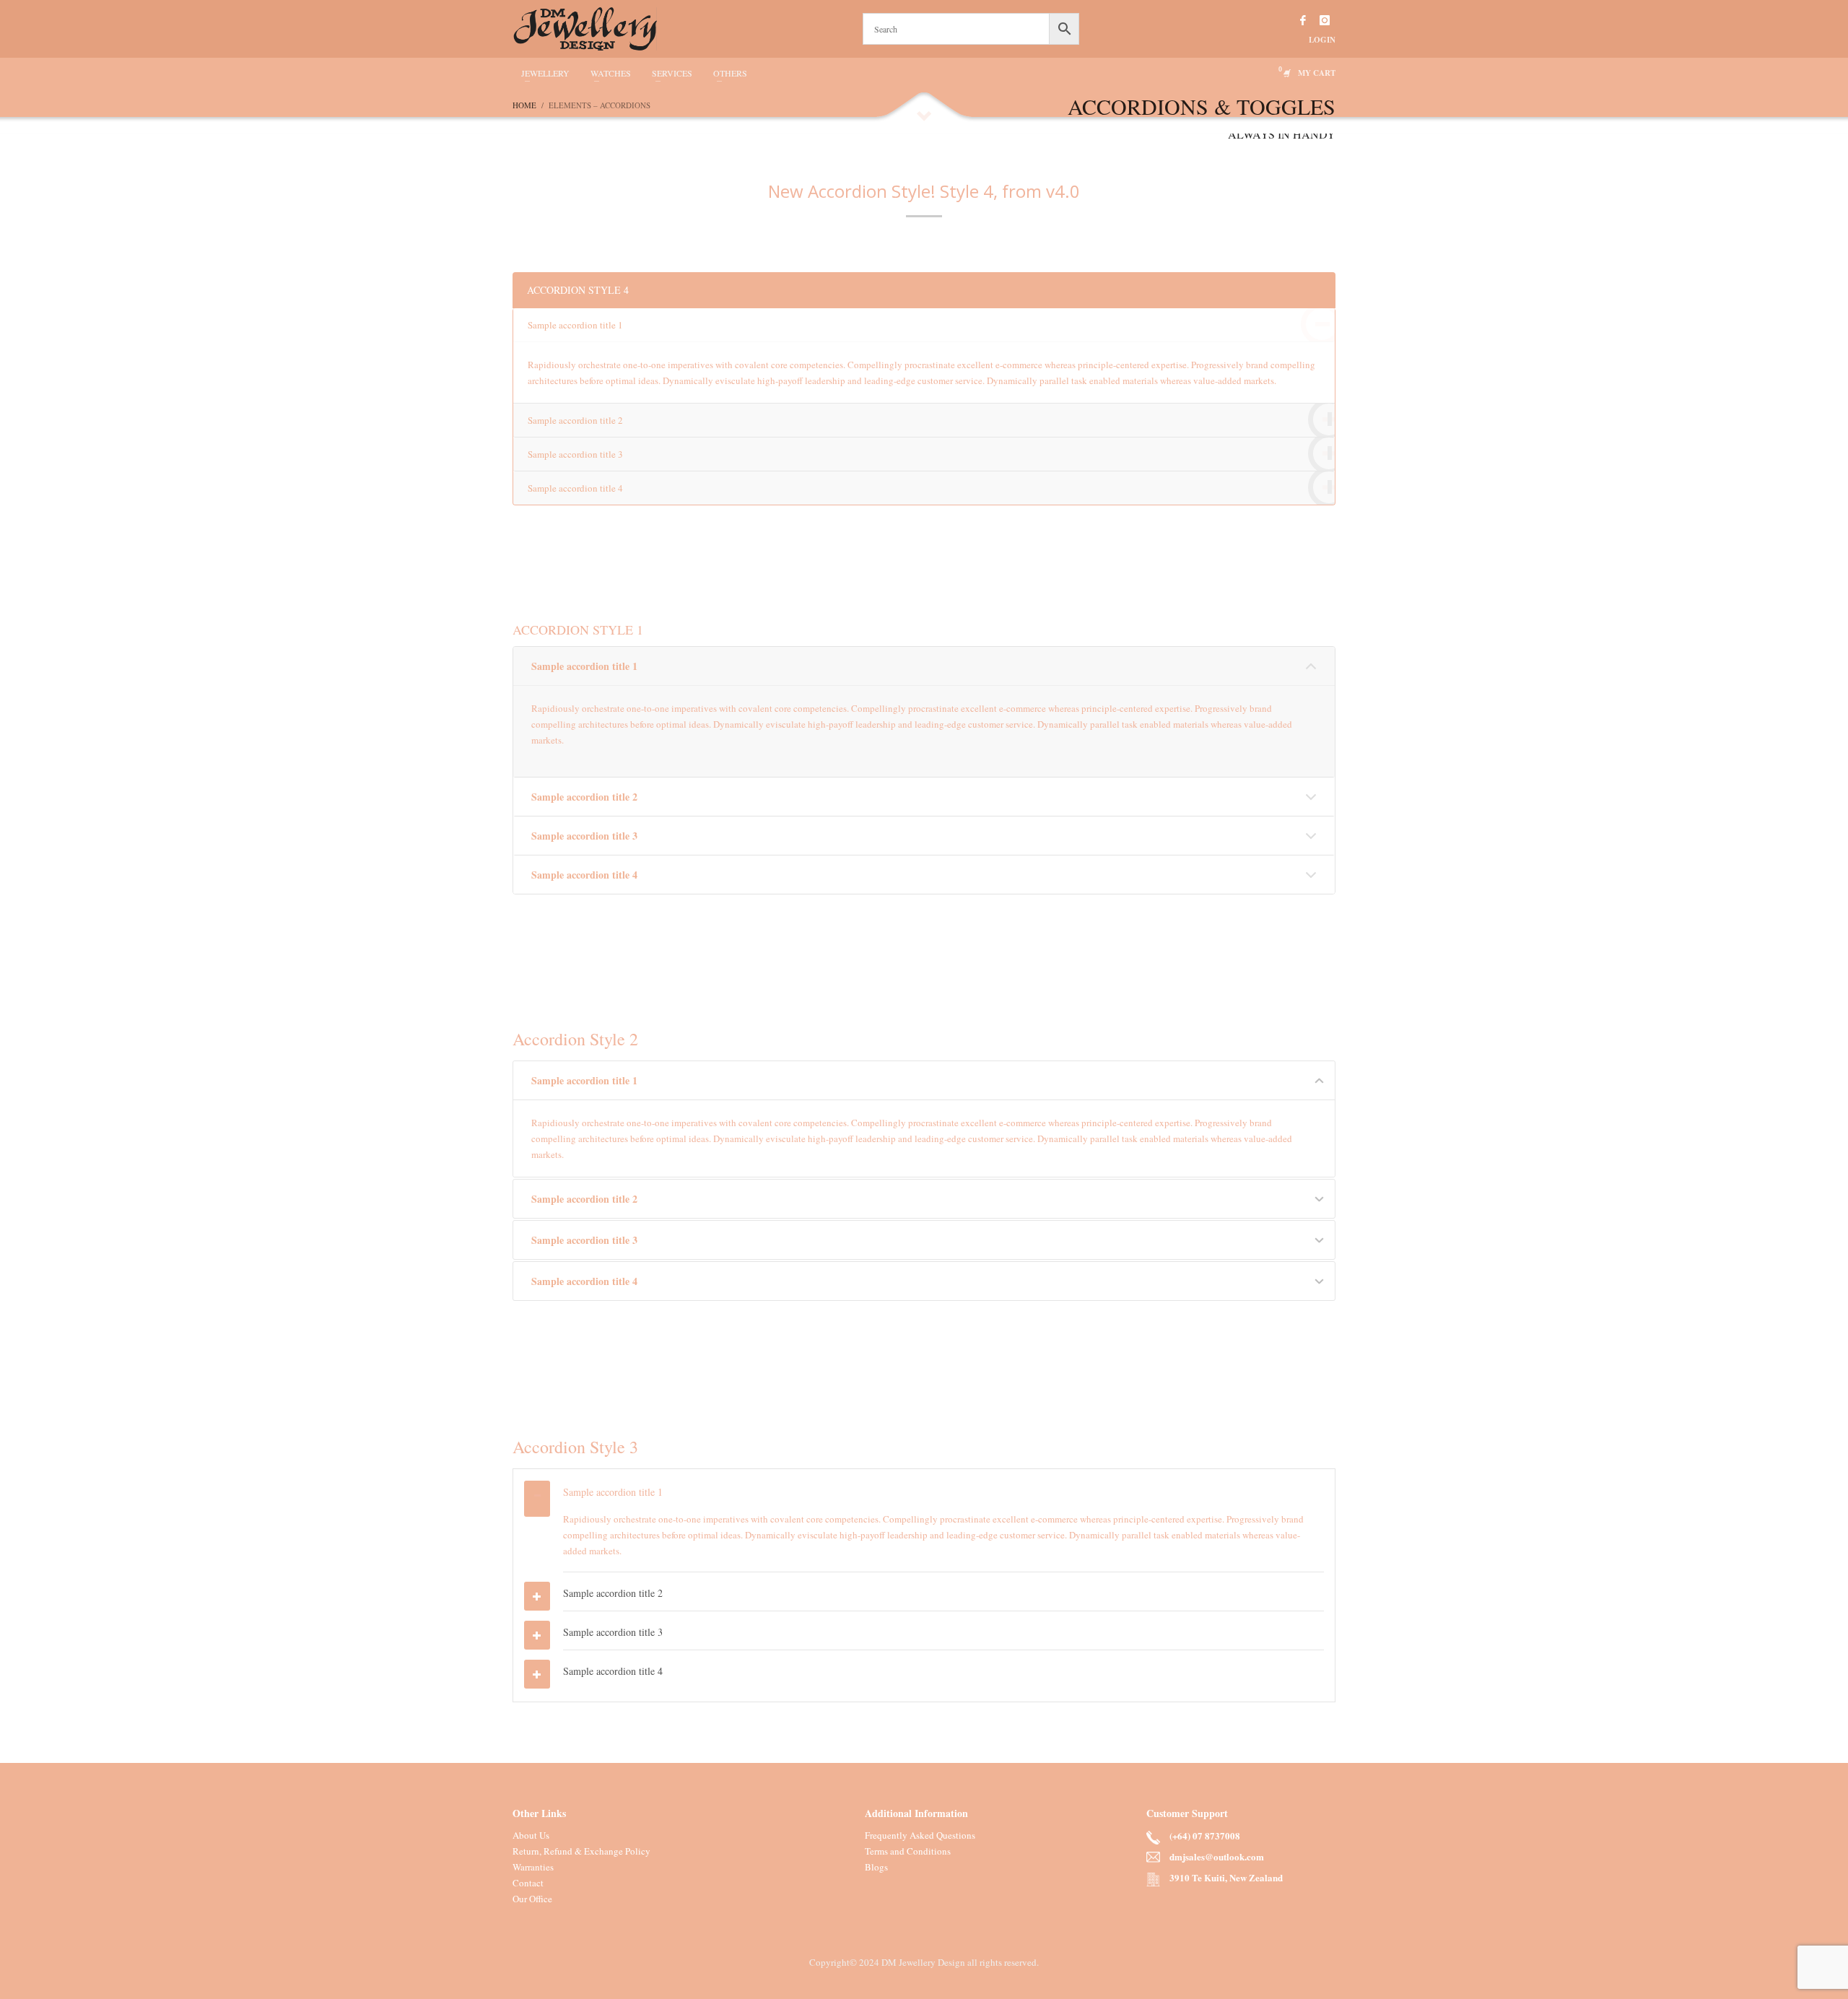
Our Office (532, 1899)
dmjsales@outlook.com (1217, 1857)
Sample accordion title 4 (575, 488)
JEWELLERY (545, 73)
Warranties (533, 1867)
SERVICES (672, 73)
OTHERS (730, 73)
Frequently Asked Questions (920, 1835)
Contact (528, 1883)
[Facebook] (1303, 20)
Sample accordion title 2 (575, 420)
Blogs (876, 1867)
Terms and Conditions (908, 1851)
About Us (531, 1835)
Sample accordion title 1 (575, 325)
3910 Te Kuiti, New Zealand (1226, 1878)
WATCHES (611, 73)
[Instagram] (1325, 20)
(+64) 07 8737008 (1205, 1836)
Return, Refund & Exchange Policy (581, 1851)
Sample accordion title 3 (575, 454)
